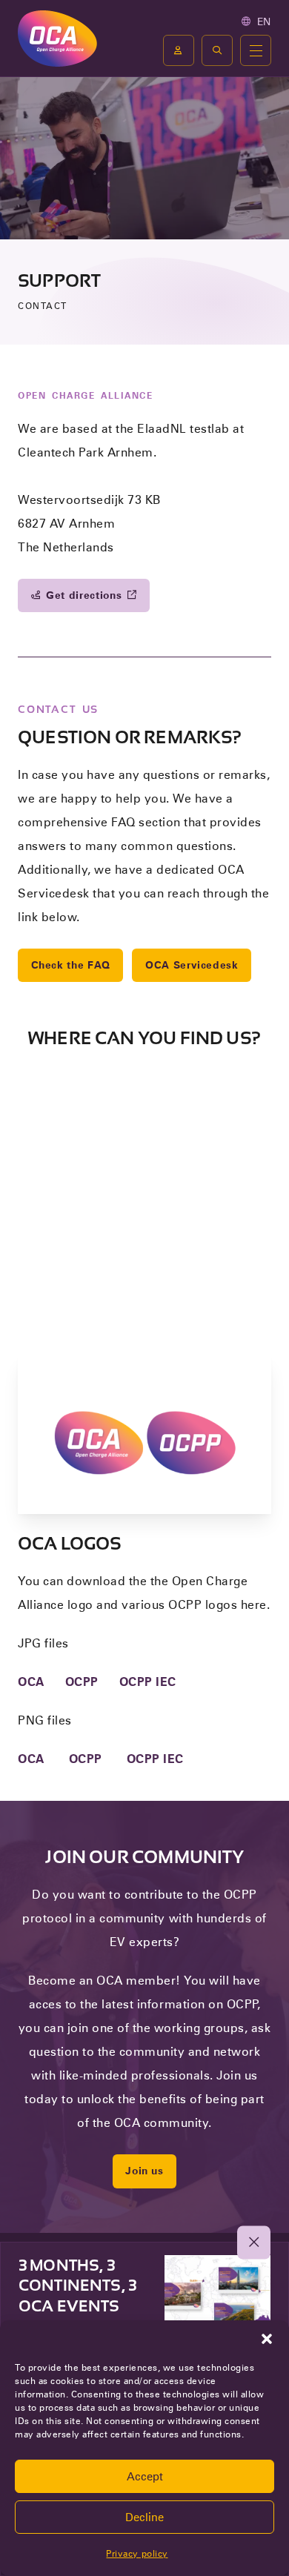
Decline (144, 2517)
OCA (31, 1682)
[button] (267, 2339)
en (264, 21)
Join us (144, 2171)
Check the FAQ (71, 965)
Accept (145, 2477)
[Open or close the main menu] (256, 50)
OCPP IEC (148, 1682)
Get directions (84, 595)
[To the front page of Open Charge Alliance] (57, 38)
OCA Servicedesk (192, 965)
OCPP (82, 1682)
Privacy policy (137, 2553)
